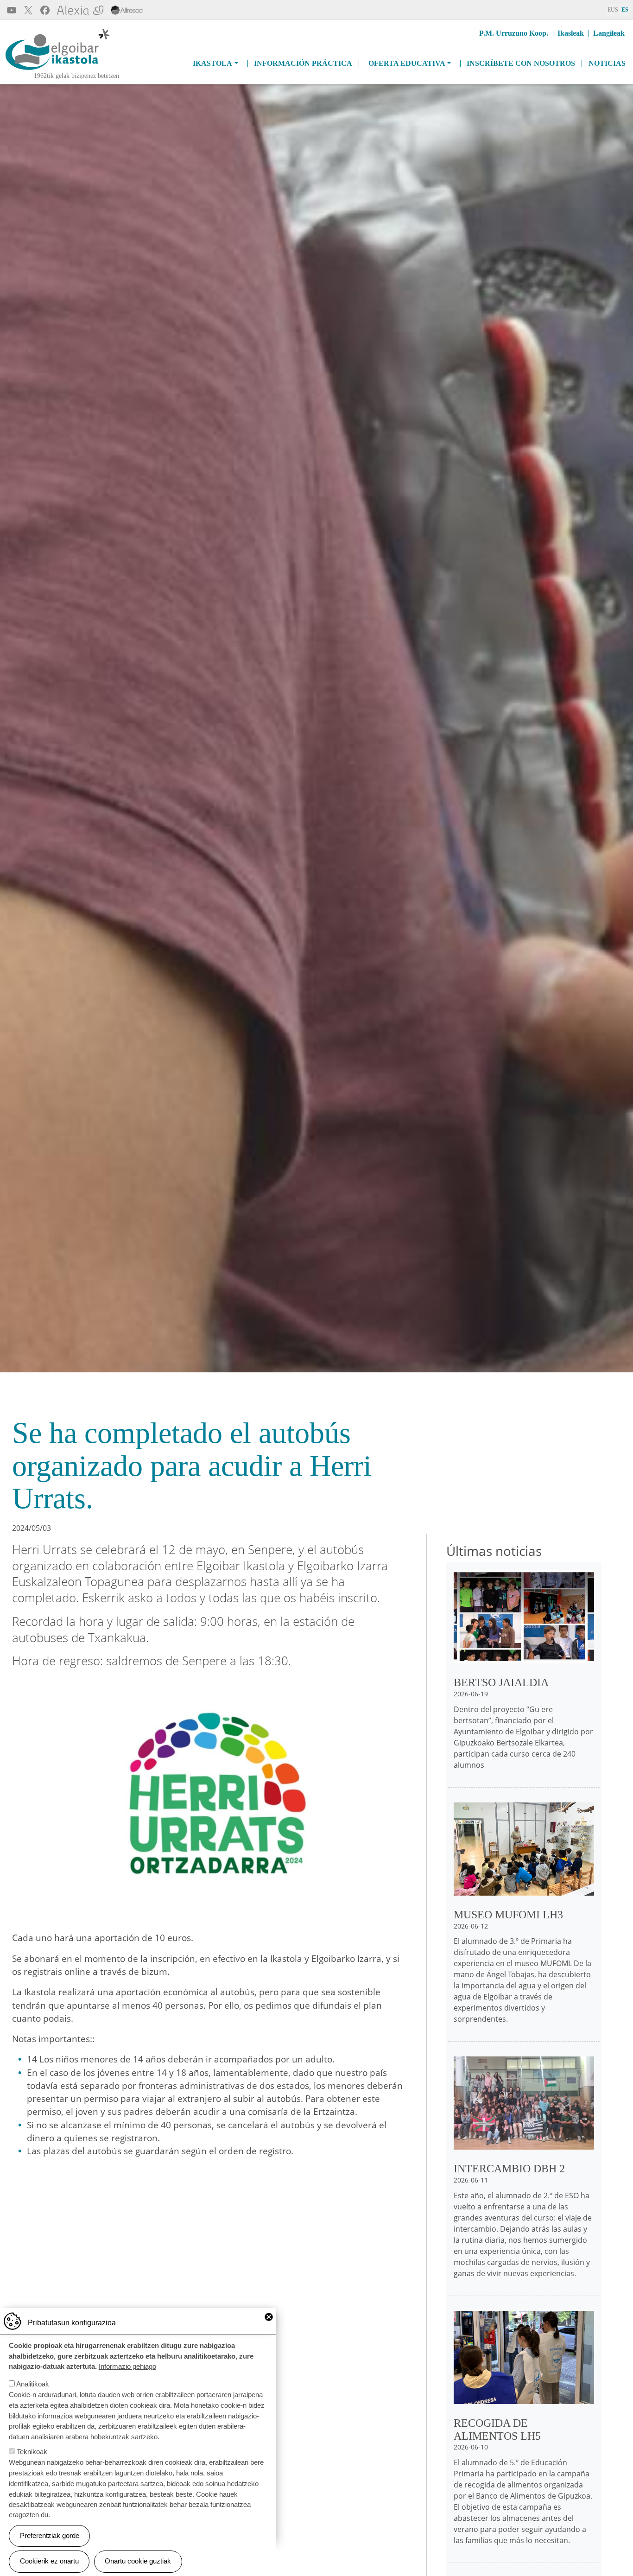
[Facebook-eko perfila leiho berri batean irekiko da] (45, 10)
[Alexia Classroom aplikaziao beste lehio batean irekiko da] (80, 10)
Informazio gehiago (127, 2366)
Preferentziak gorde (50, 2535)
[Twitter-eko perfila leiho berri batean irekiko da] (28, 10)
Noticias (607, 63)
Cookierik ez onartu (49, 2561)
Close (269, 2317)
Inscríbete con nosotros (521, 63)
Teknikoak (32, 2452)
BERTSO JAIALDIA (501, 1682)
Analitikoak (33, 2384)
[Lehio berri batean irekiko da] (127, 10)
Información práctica (303, 63)
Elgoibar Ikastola (36, 71)
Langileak (609, 33)
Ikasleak (571, 33)
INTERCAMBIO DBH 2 (509, 2169)
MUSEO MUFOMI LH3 (508, 1915)
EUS (613, 10)
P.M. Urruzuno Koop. (514, 33)
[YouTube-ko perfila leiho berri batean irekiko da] (12, 10)
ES (625, 10)
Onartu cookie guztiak (138, 2561)
